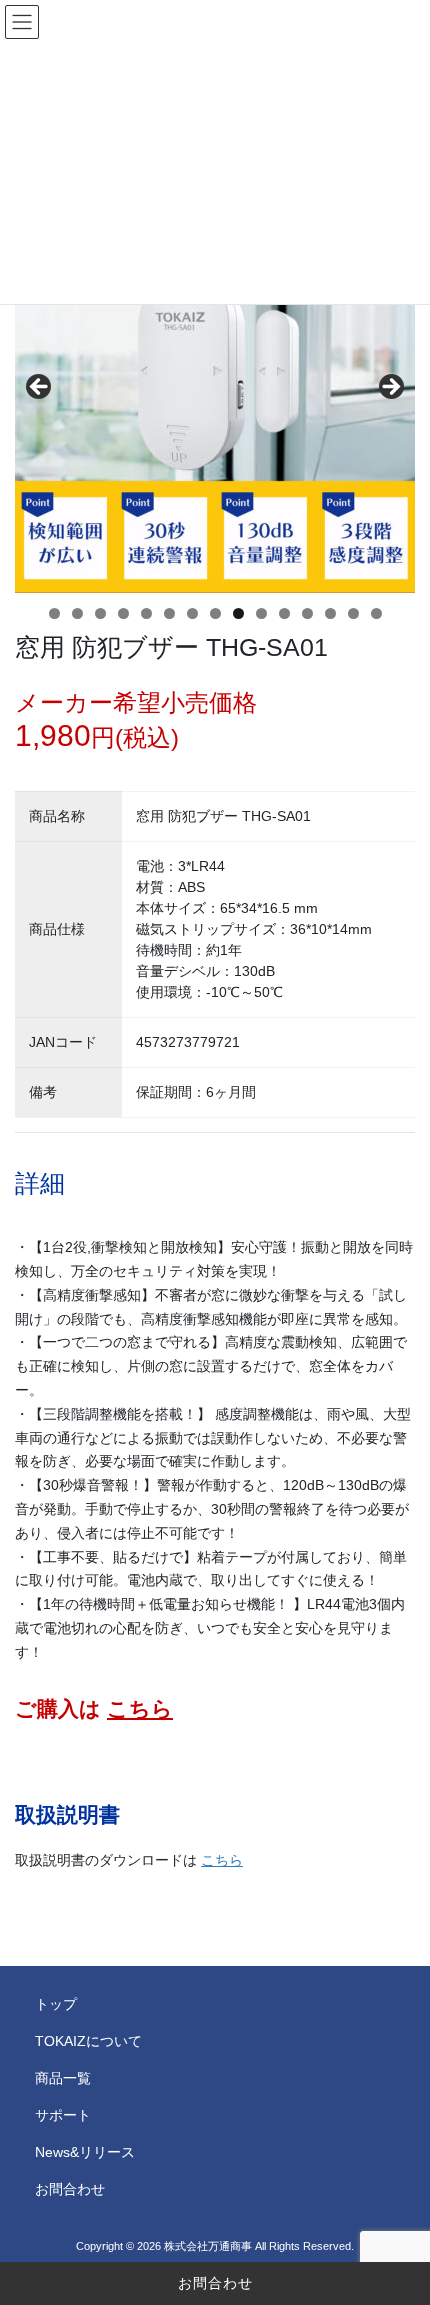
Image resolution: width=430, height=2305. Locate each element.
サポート (63, 2115)
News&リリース (85, 2152)
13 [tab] (331, 615)
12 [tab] (308, 615)
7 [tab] (192, 613)
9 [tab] (238, 613)
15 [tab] (377, 615)
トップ (56, 2004)
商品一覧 (63, 2078)
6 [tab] (169, 613)
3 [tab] (100, 613)
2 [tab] (77, 613)
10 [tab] (262, 615)
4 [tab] (123, 613)
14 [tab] (354, 615)
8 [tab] (215, 613)
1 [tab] (54, 613)
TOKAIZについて (88, 2041)
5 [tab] (146, 613)
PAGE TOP (399, 2218)
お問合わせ (215, 2283)
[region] (215, 393)
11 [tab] (285, 615)
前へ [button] (40, 388)
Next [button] (390, 388)
